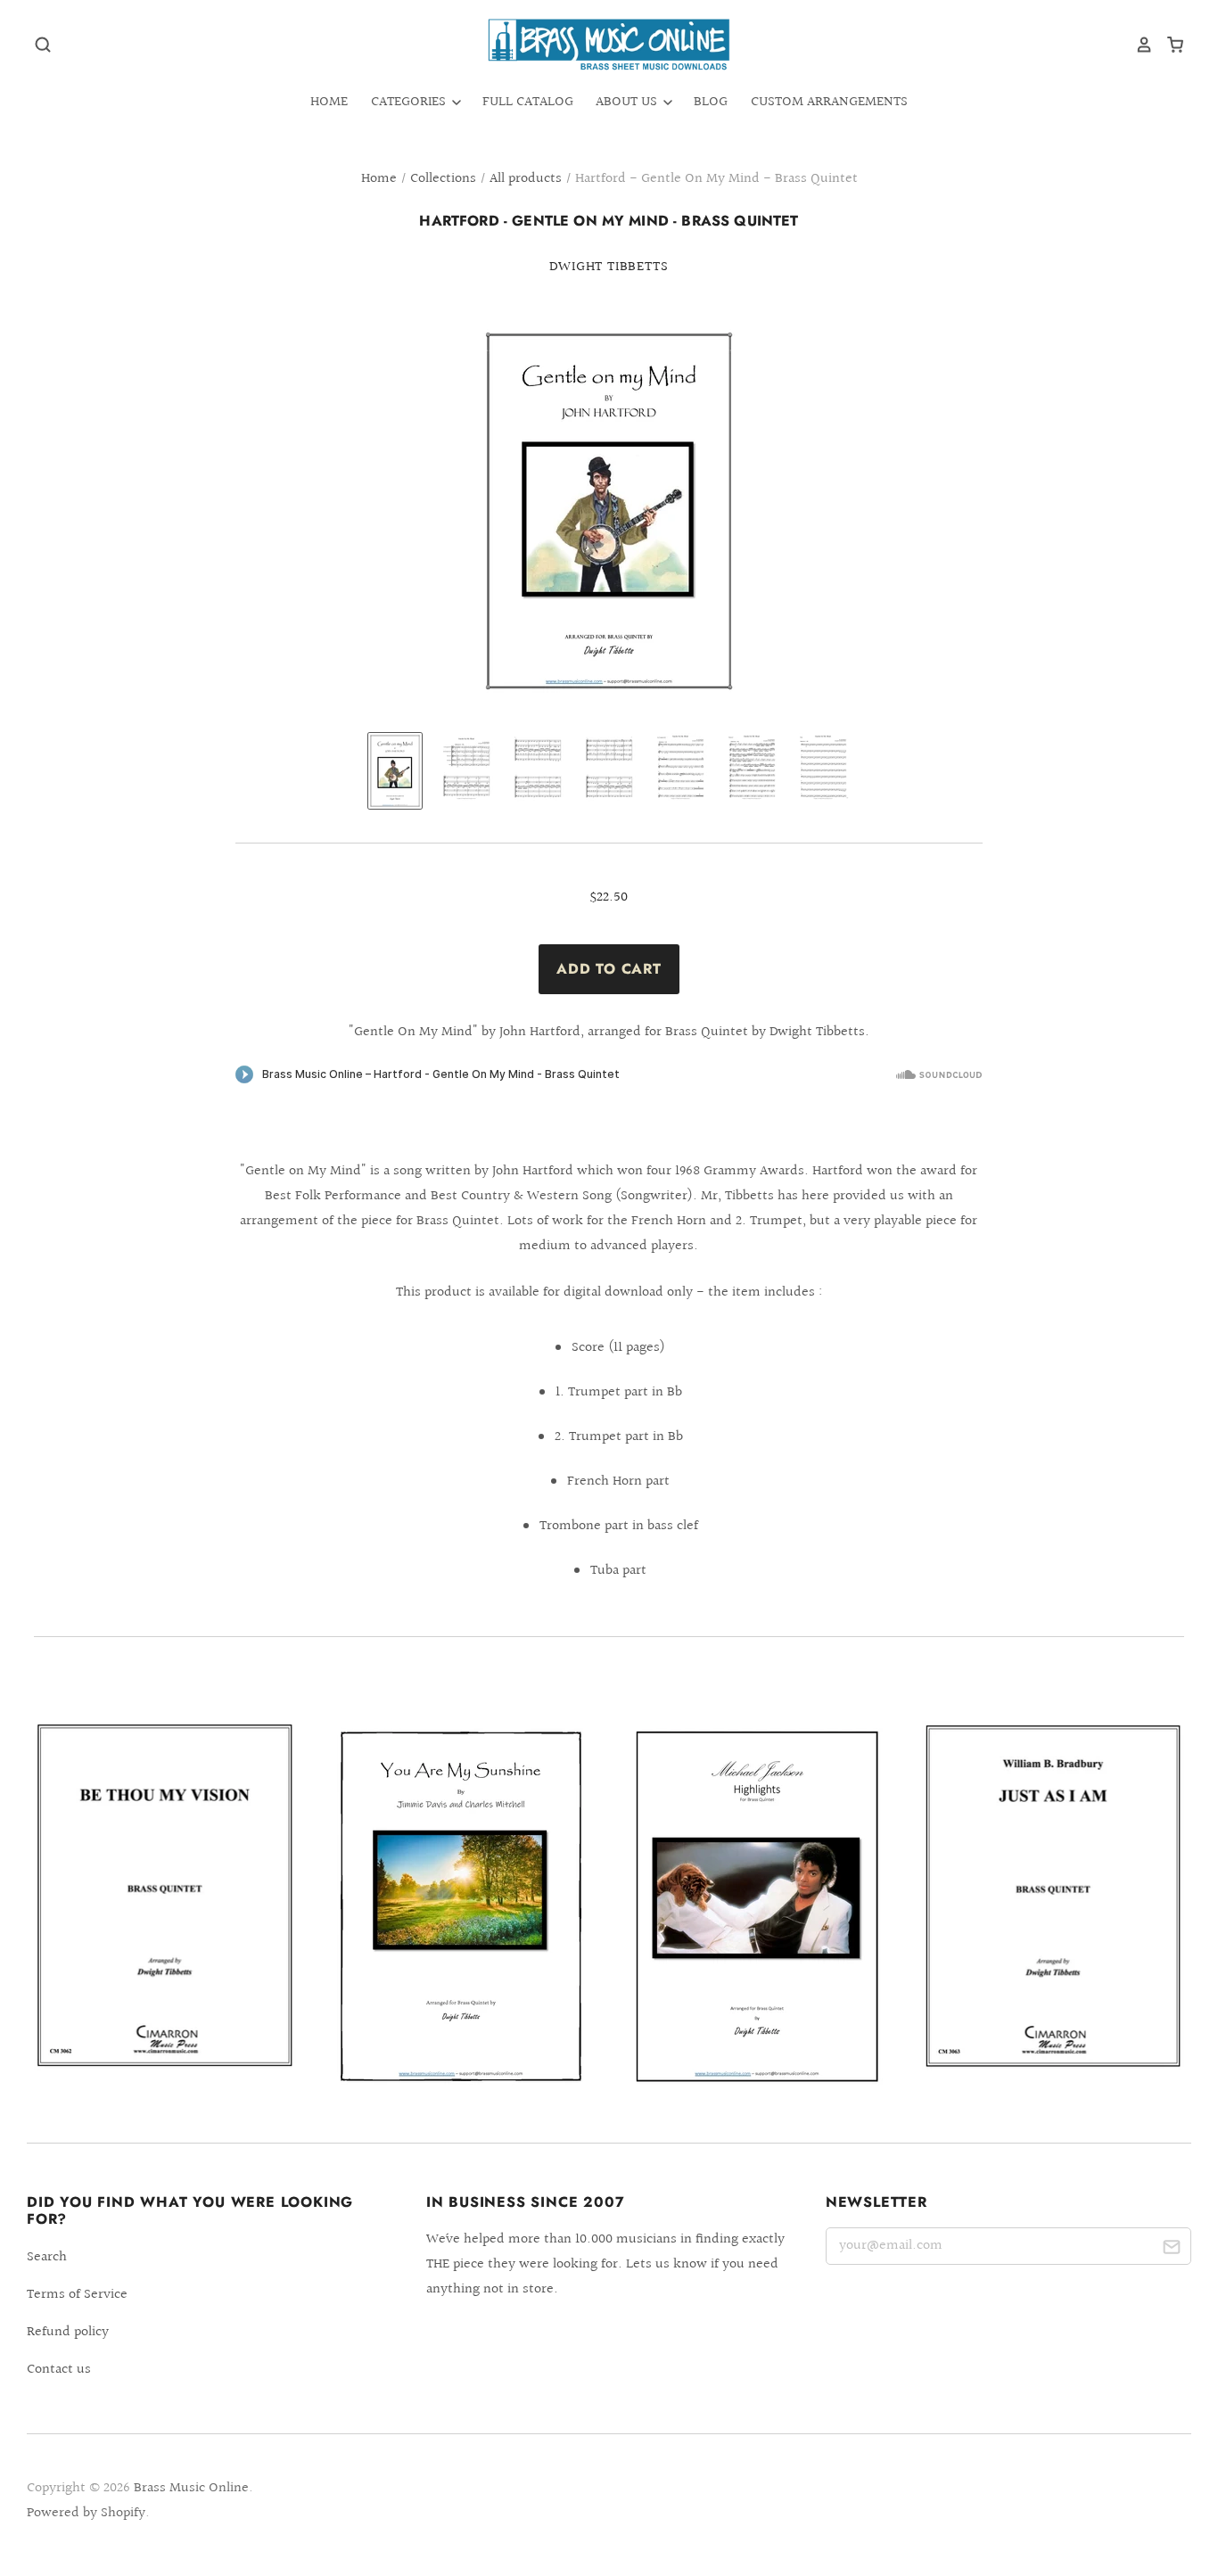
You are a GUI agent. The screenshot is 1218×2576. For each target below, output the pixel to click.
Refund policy (68, 2332)
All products (526, 179)
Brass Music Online (191, 2488)
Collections (443, 179)
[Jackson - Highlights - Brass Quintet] (757, 1907)
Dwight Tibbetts (609, 267)
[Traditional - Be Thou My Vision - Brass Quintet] (165, 1896)
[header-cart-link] (1169, 45)
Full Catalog (528, 102)
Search (47, 2257)
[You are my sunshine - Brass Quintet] (461, 1907)
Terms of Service (77, 2295)
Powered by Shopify (86, 2513)
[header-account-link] (1138, 45)
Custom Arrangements (829, 102)
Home (329, 102)
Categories (410, 102)
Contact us (59, 2370)
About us (628, 102)
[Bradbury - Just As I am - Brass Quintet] (1053, 1896)
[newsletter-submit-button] (1171, 2249)
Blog (711, 102)
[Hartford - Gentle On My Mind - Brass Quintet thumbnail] (395, 771)
